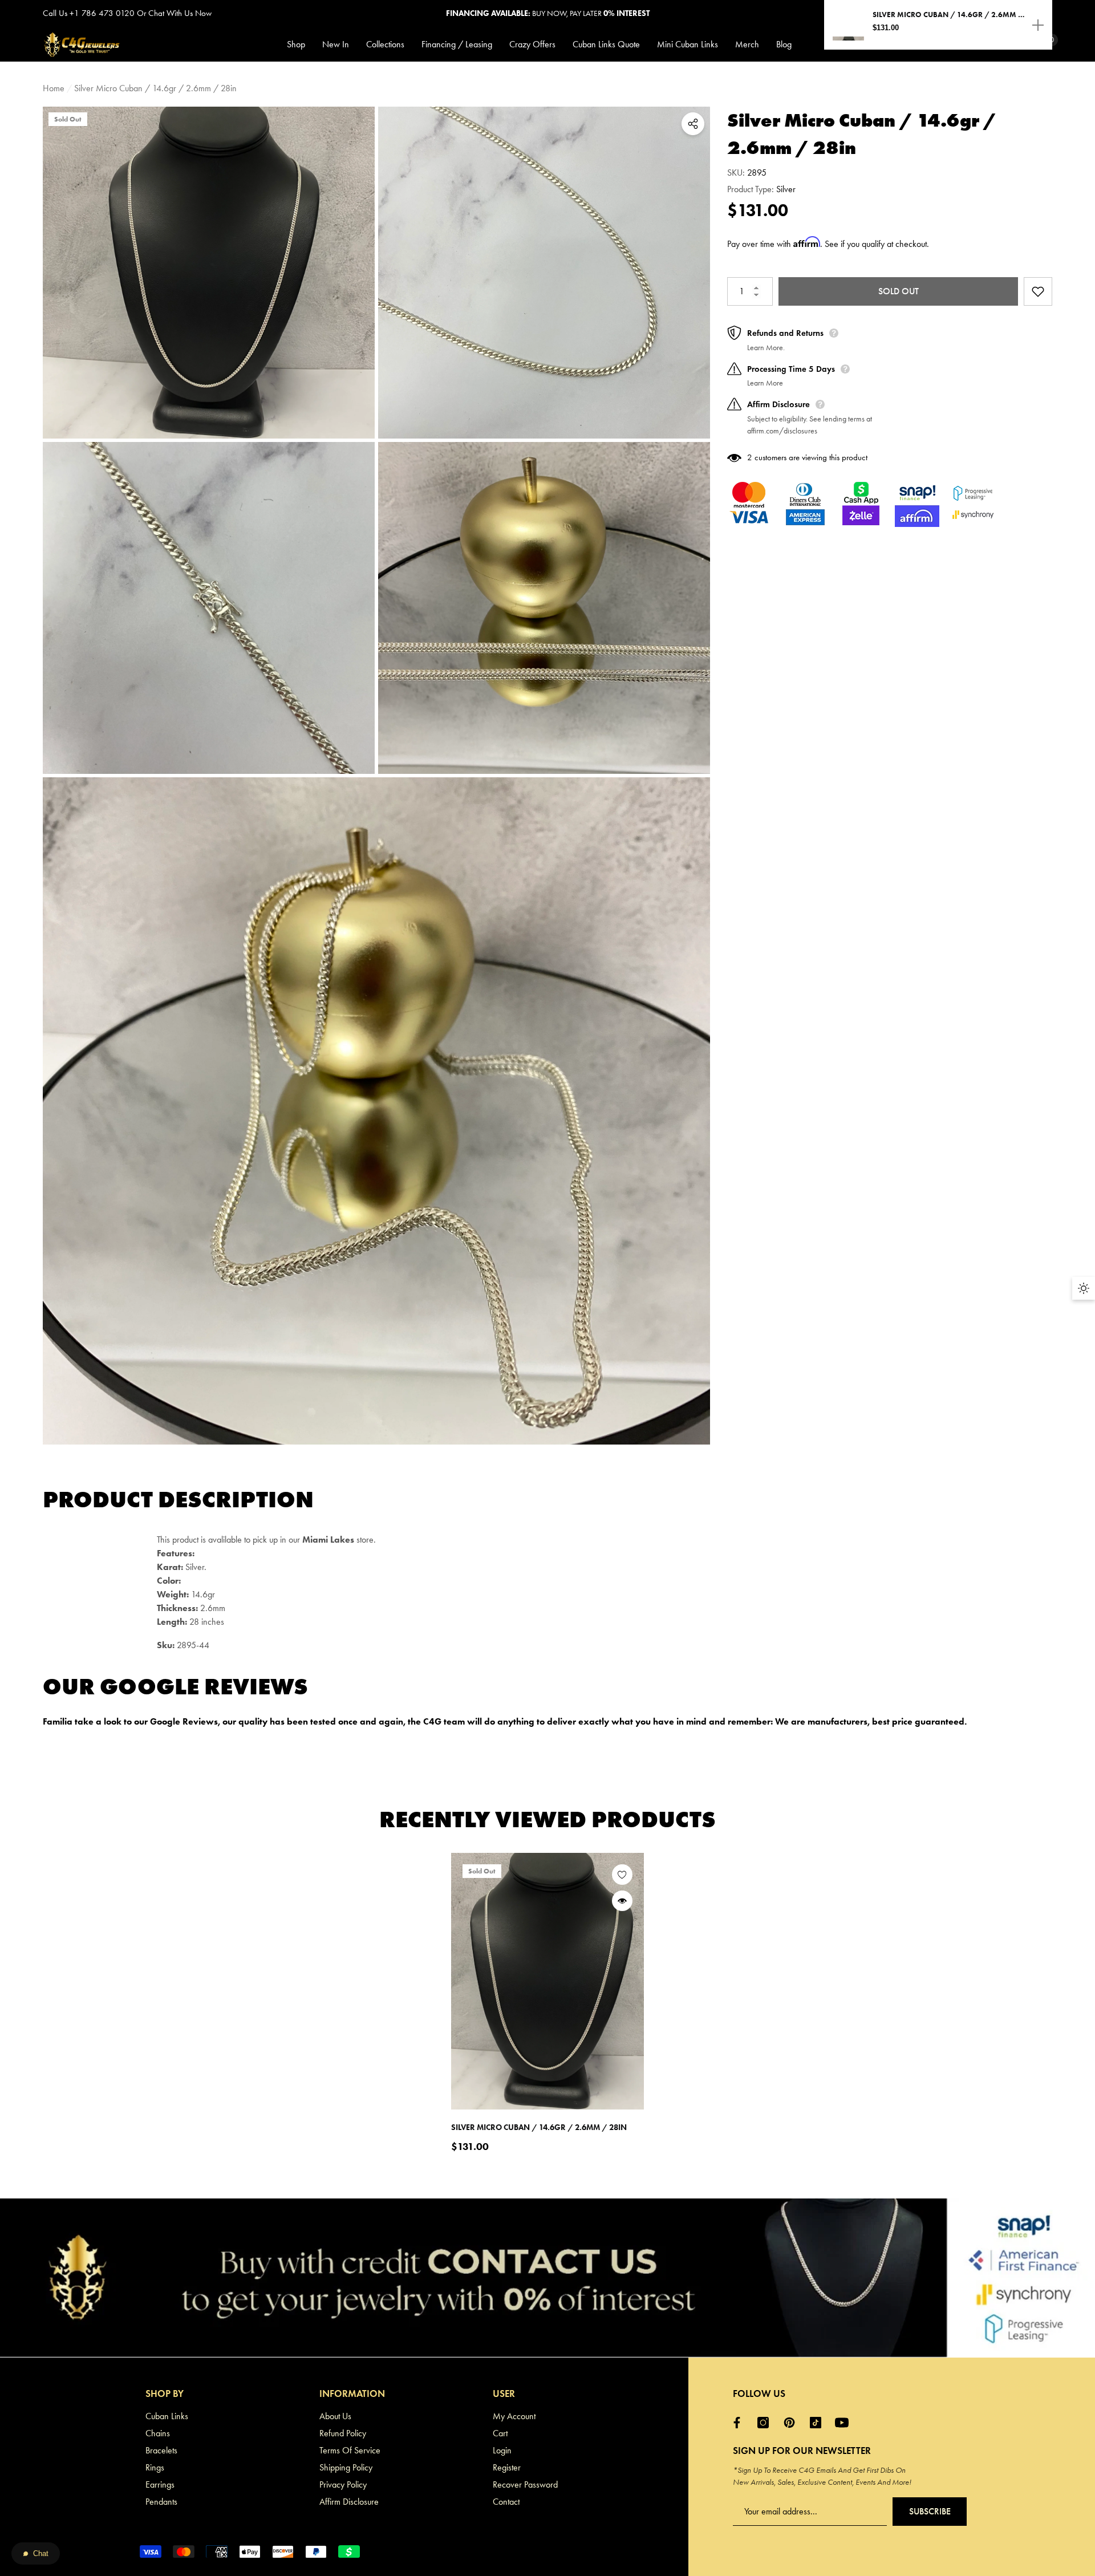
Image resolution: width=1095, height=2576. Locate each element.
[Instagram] (766, 2423)
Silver (786, 189)
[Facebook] (740, 2423)
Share (693, 124)
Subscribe (930, 2511)
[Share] (693, 124)
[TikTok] (818, 2423)
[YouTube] (845, 2423)
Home (54, 88)
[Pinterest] (792, 2423)
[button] (300, 44)
